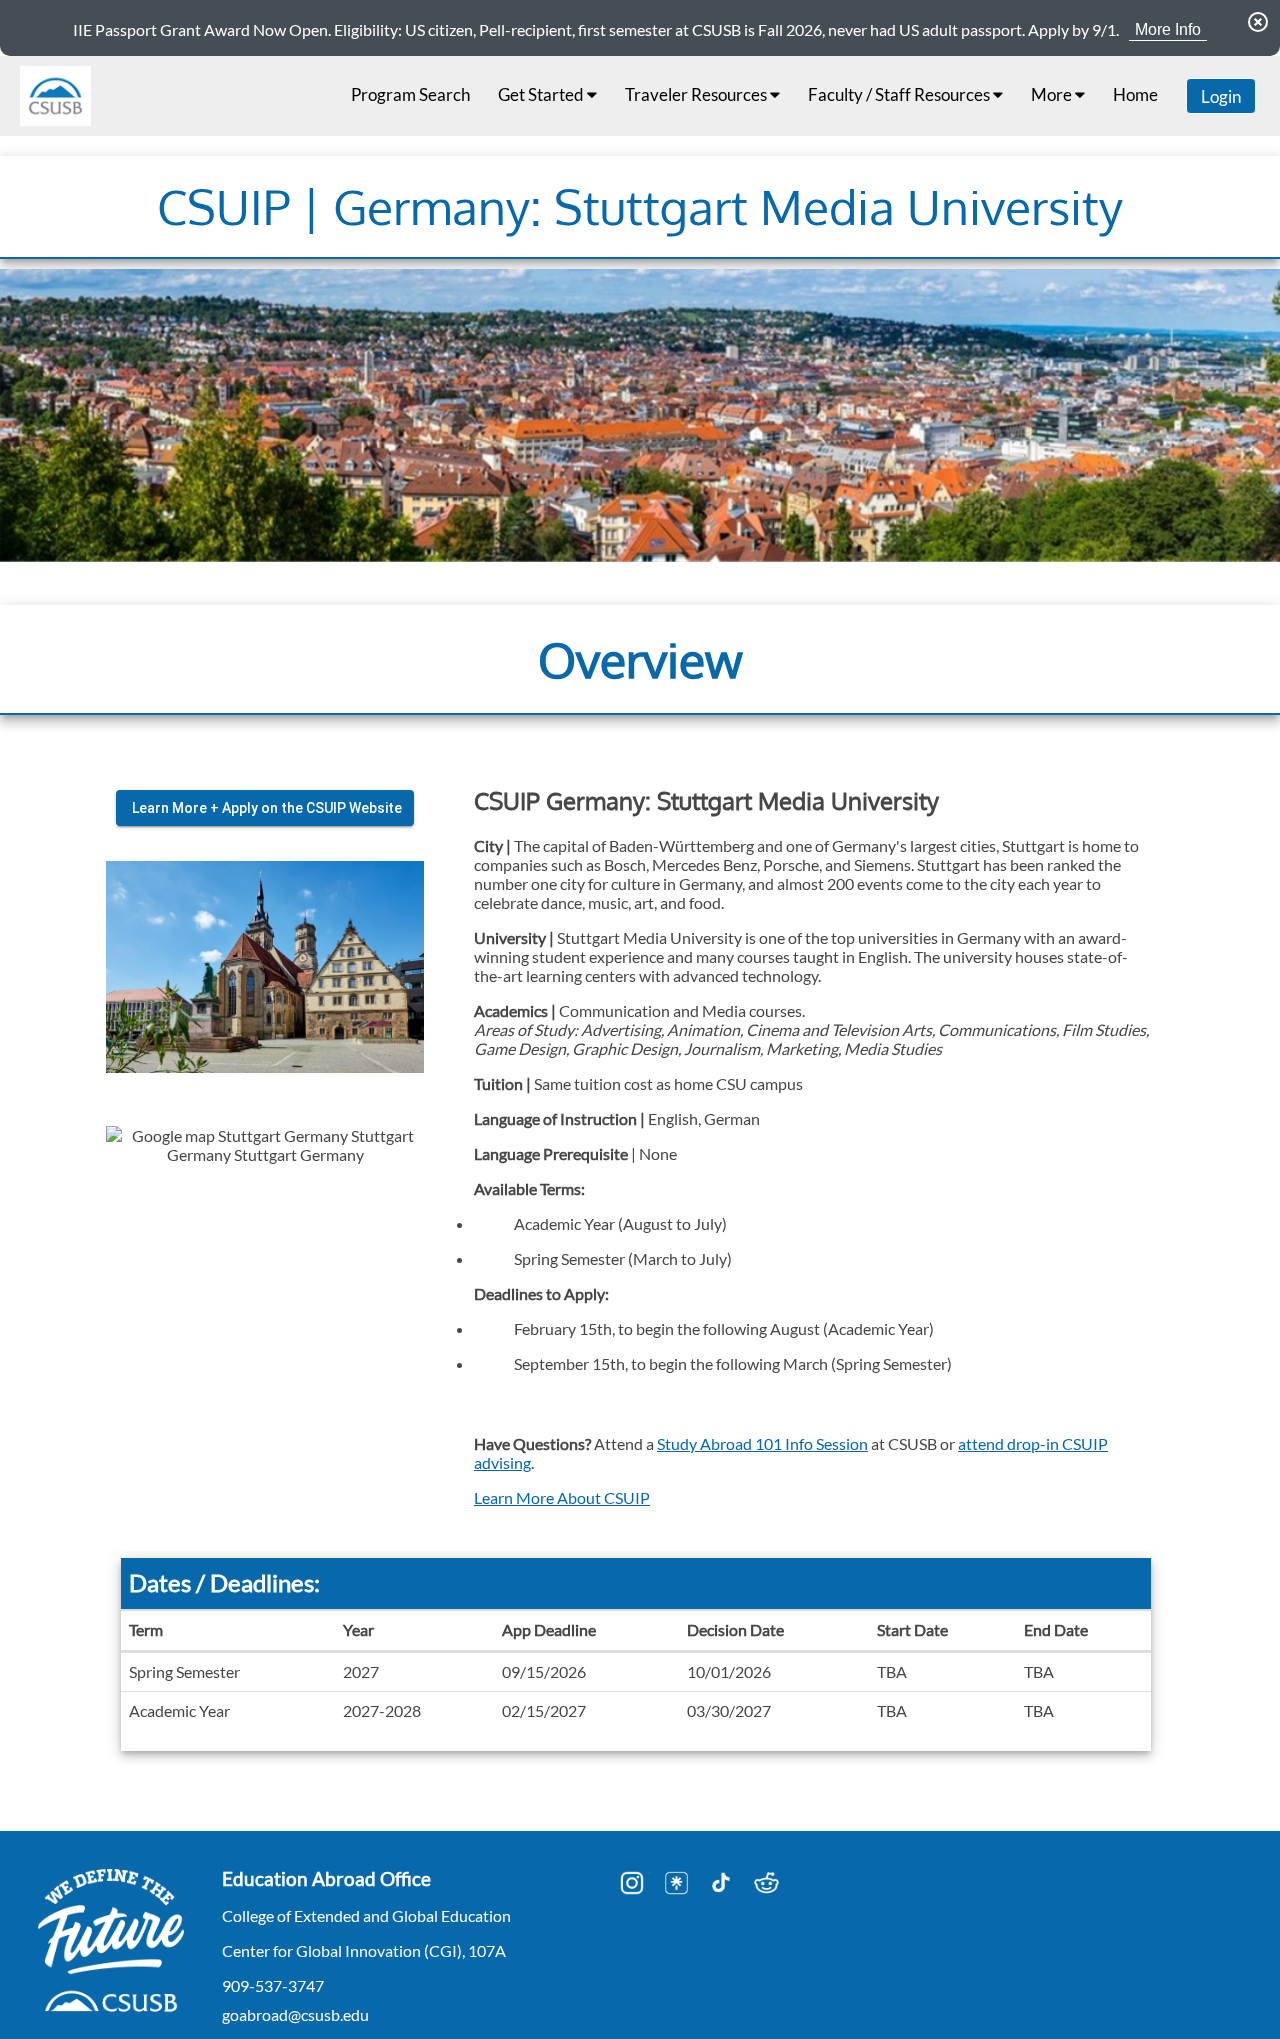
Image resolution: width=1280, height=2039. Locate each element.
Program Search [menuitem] (410, 94)
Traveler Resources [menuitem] (697, 94)
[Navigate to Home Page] (55, 96)
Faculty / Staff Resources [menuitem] (900, 94)
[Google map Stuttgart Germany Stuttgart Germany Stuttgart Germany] (265, 1285)
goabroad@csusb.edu (295, 2014)
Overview (640, 659)
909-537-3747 (273, 1985)
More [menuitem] (1053, 94)
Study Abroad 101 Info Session (762, 1442)
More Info (1168, 29)
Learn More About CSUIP (562, 1496)
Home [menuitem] (1135, 94)
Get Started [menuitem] (542, 94)
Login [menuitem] (1221, 96)
